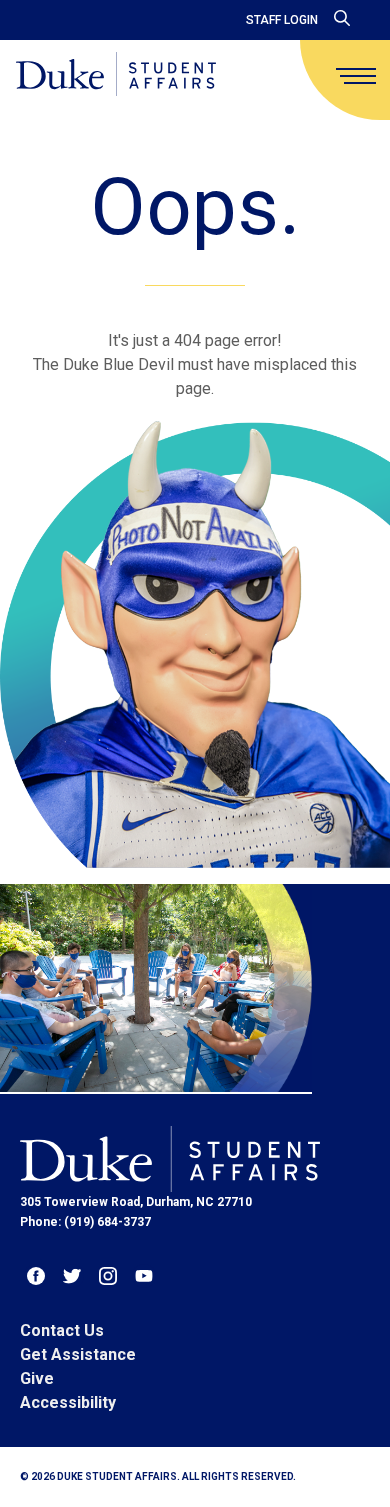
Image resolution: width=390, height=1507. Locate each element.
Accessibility (68, 1402)
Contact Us (62, 1330)
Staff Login (282, 20)
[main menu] (356, 76)
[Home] (116, 75)
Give (37, 1378)
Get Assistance (78, 1354)
